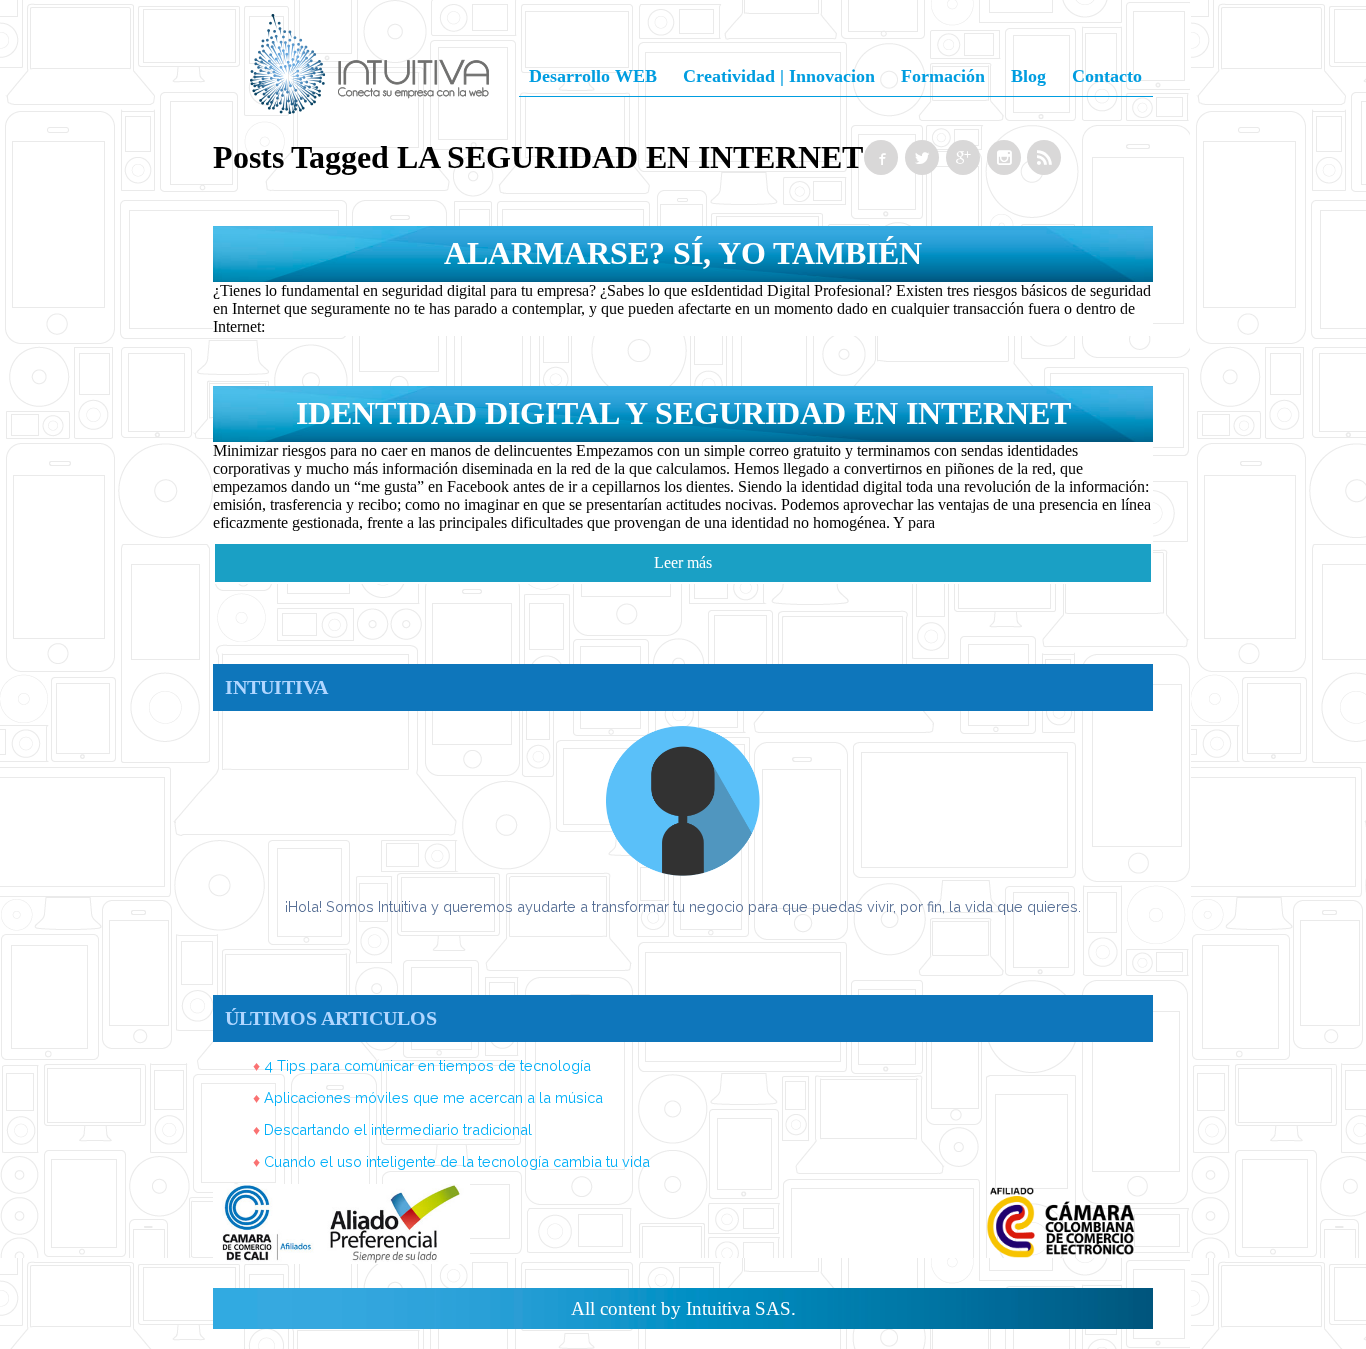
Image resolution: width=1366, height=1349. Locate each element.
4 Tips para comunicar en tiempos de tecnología (427, 1065)
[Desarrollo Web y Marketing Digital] (369, 89)
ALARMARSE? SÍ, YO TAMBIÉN (683, 253)
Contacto (1107, 76)
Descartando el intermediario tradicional (398, 1129)
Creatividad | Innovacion (779, 76)
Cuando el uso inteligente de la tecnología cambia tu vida (457, 1161)
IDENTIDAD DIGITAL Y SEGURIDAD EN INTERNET (683, 413)
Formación (943, 76)
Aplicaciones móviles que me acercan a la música (433, 1097)
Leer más (683, 562)
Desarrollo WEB (593, 76)
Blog (1028, 76)
